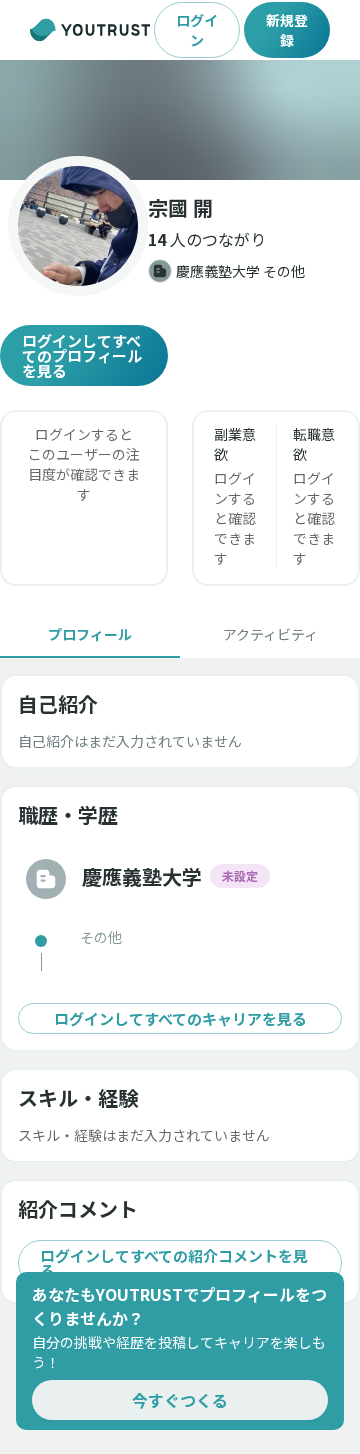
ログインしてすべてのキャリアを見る (180, 1018)
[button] (180, 120)
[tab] (90, 634)
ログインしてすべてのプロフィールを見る (82, 355)
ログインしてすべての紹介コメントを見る (174, 1263)
